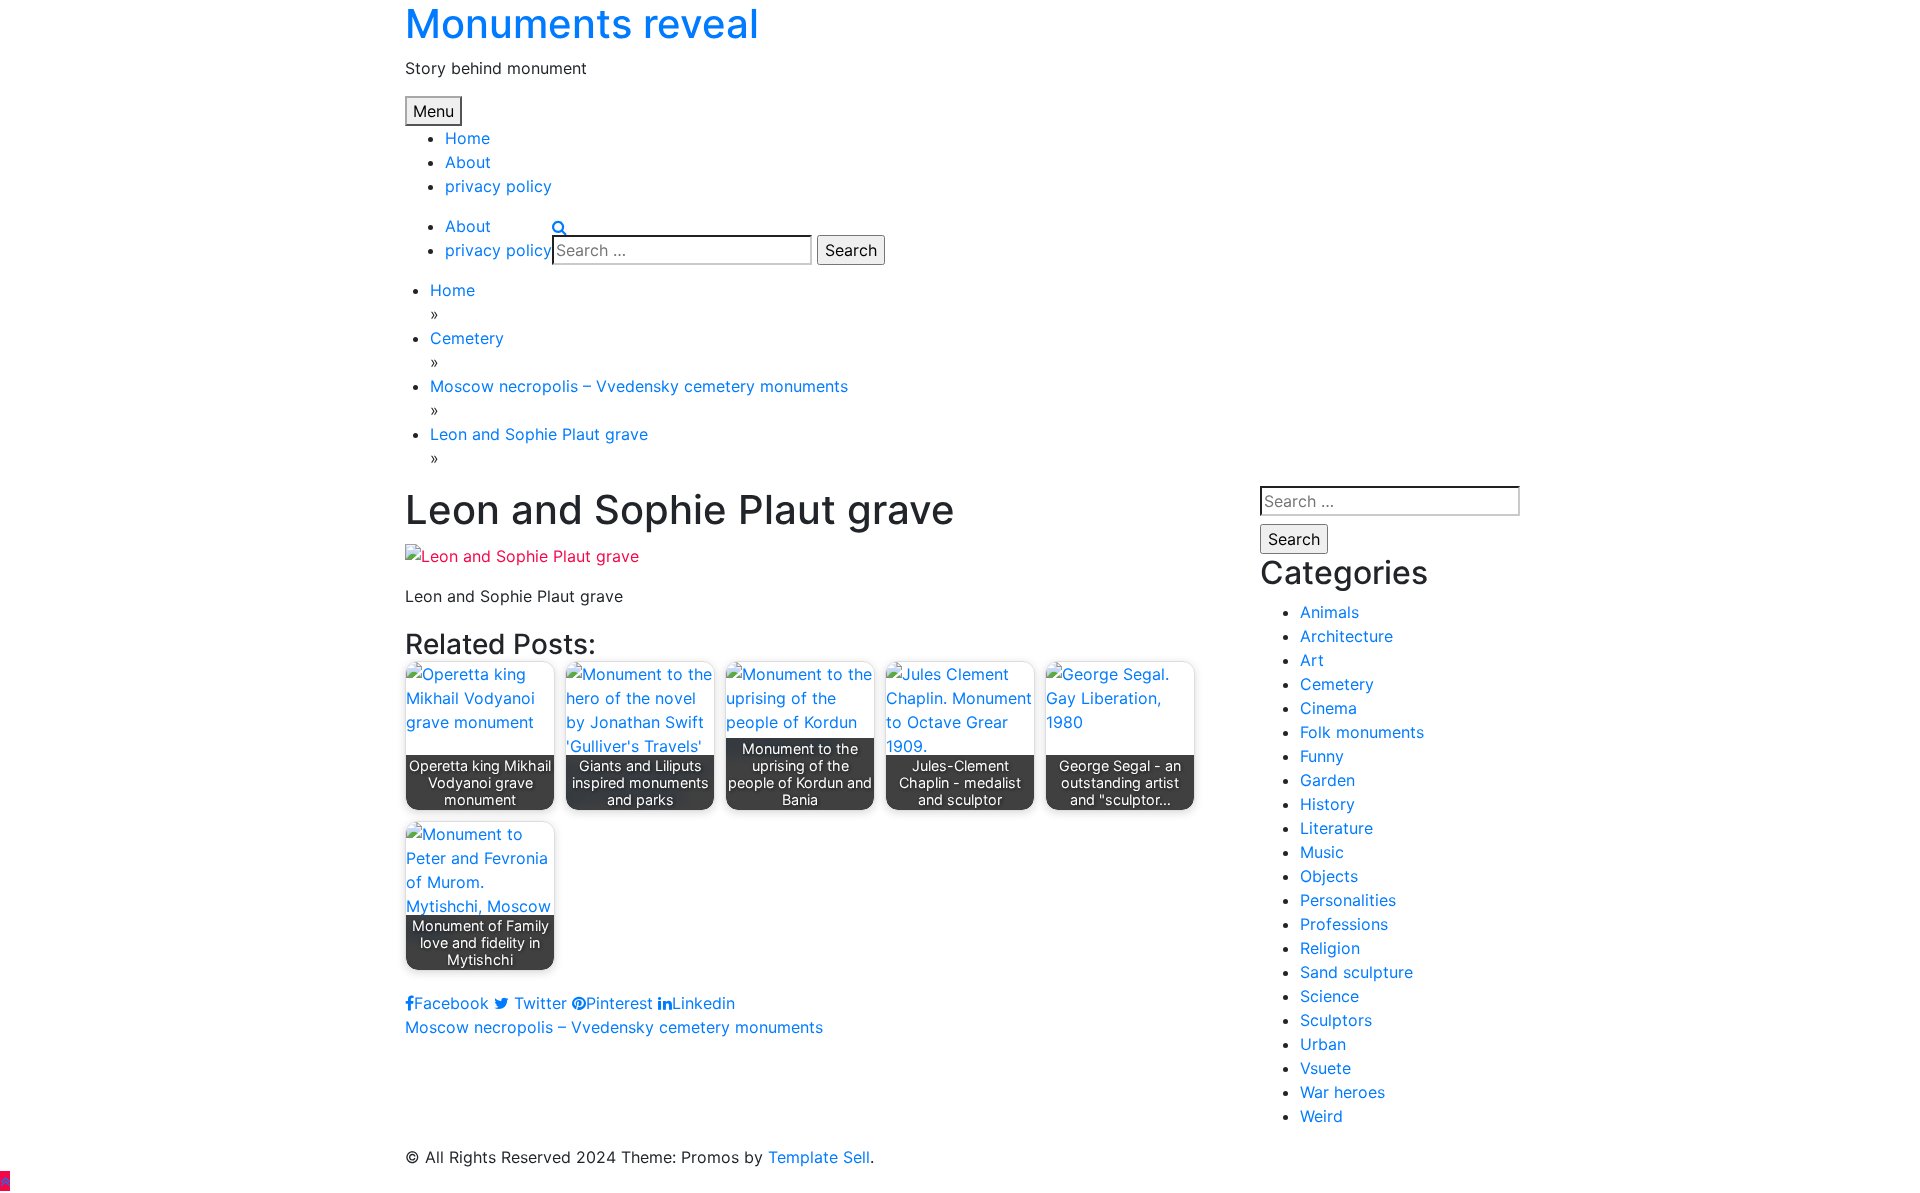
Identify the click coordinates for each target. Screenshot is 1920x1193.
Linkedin (703, 1003)
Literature (1336, 828)
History (1327, 804)
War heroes (1342, 1092)
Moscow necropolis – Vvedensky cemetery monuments (614, 1027)
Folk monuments (1362, 732)
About (468, 162)
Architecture (1346, 636)
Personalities (1348, 900)
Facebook (451, 1003)
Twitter (538, 1003)
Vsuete (1325, 1068)
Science (1329, 996)
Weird (1321, 1116)
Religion (1330, 948)
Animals (1329, 612)
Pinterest (619, 1003)
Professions (1344, 924)
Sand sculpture (1356, 972)
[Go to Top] (5, 1181)
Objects (1329, 876)
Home (467, 138)
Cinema (1328, 708)
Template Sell (819, 1157)
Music (1322, 852)
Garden (1327, 780)
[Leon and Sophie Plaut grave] (522, 554)
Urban (1323, 1044)
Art (1312, 660)
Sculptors (1336, 1020)
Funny (1322, 756)
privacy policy (498, 186)
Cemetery (1337, 684)
